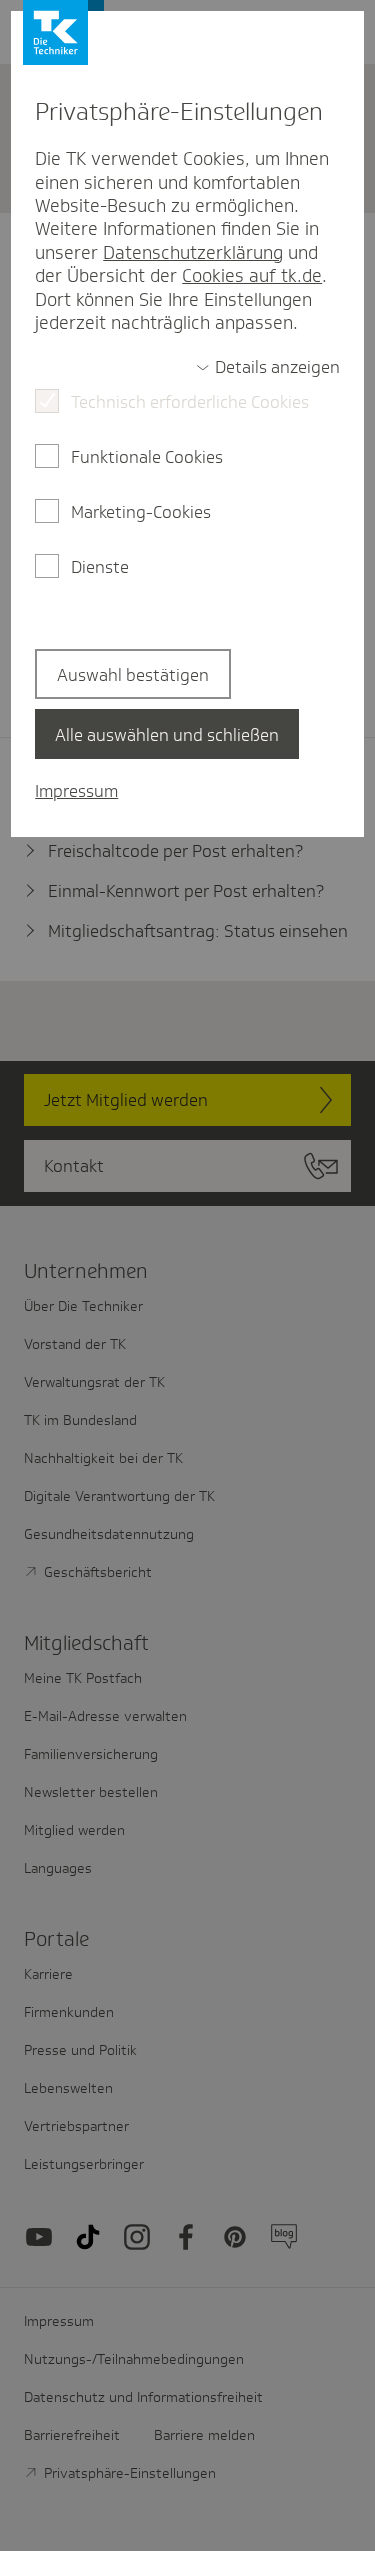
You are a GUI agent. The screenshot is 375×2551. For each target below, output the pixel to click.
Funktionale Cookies (147, 457)
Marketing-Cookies (141, 512)
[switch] (268, 367)
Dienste (100, 567)
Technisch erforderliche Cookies (190, 402)
